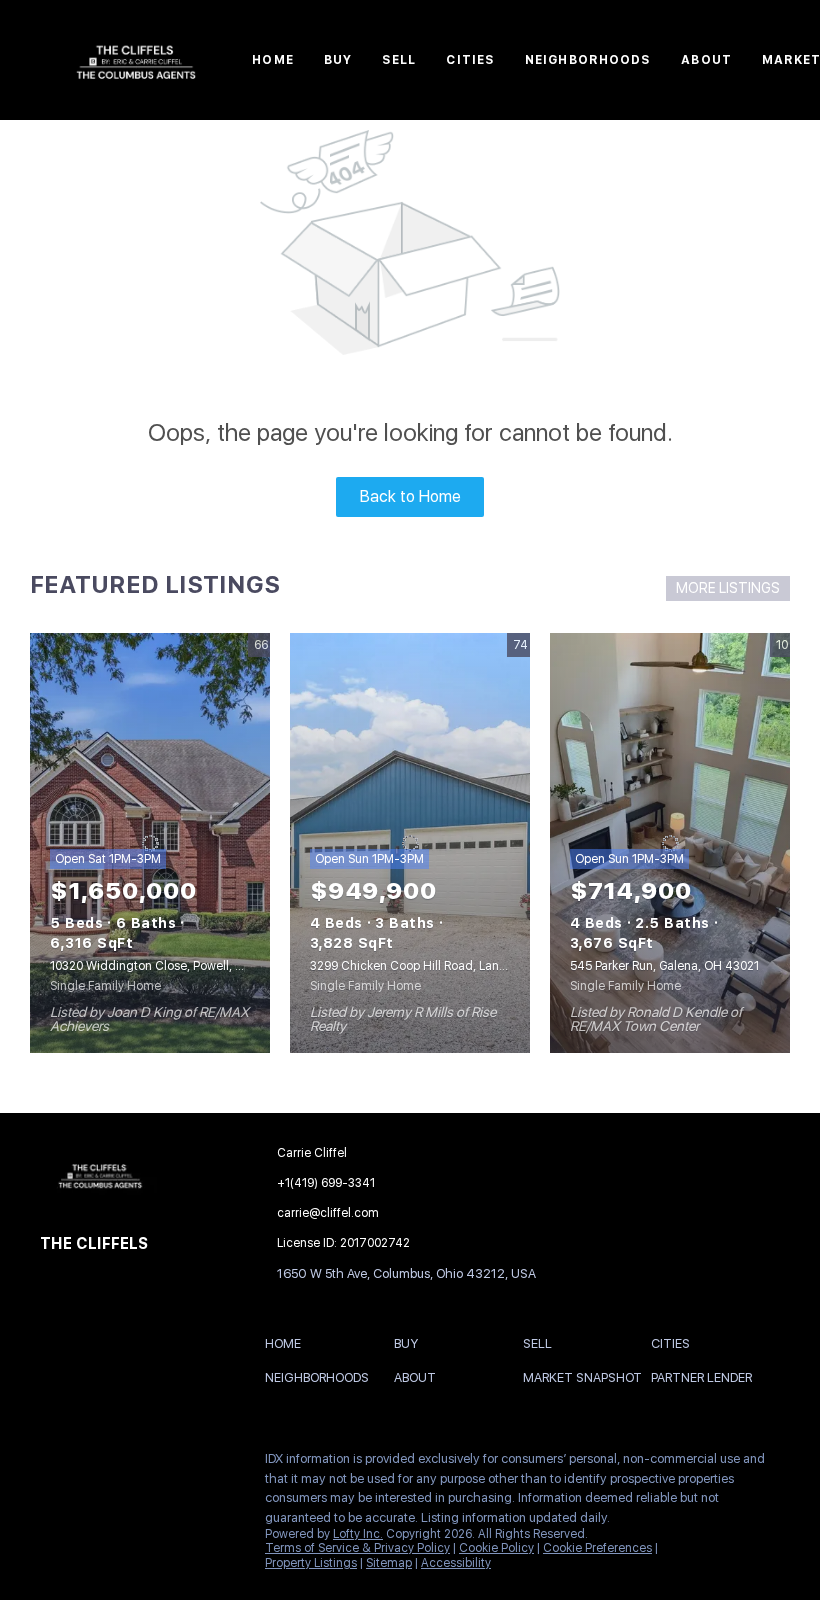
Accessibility (456, 1563)
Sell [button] (399, 60)
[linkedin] (95, 1464)
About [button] (706, 60)
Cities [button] (470, 60)
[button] (288, 1347)
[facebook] (55, 1464)
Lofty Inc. (358, 1534)
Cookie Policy (496, 1548)
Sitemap (389, 1563)
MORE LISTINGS (728, 588)
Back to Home (410, 496)
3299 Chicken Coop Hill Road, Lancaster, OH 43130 (452, 966)
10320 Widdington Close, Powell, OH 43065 (171, 966)
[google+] (175, 1464)
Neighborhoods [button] (588, 60)
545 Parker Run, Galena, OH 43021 (664, 966)
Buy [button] (338, 60)
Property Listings (311, 1563)
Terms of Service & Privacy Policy (357, 1548)
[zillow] (135, 1464)
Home (272, 60)
